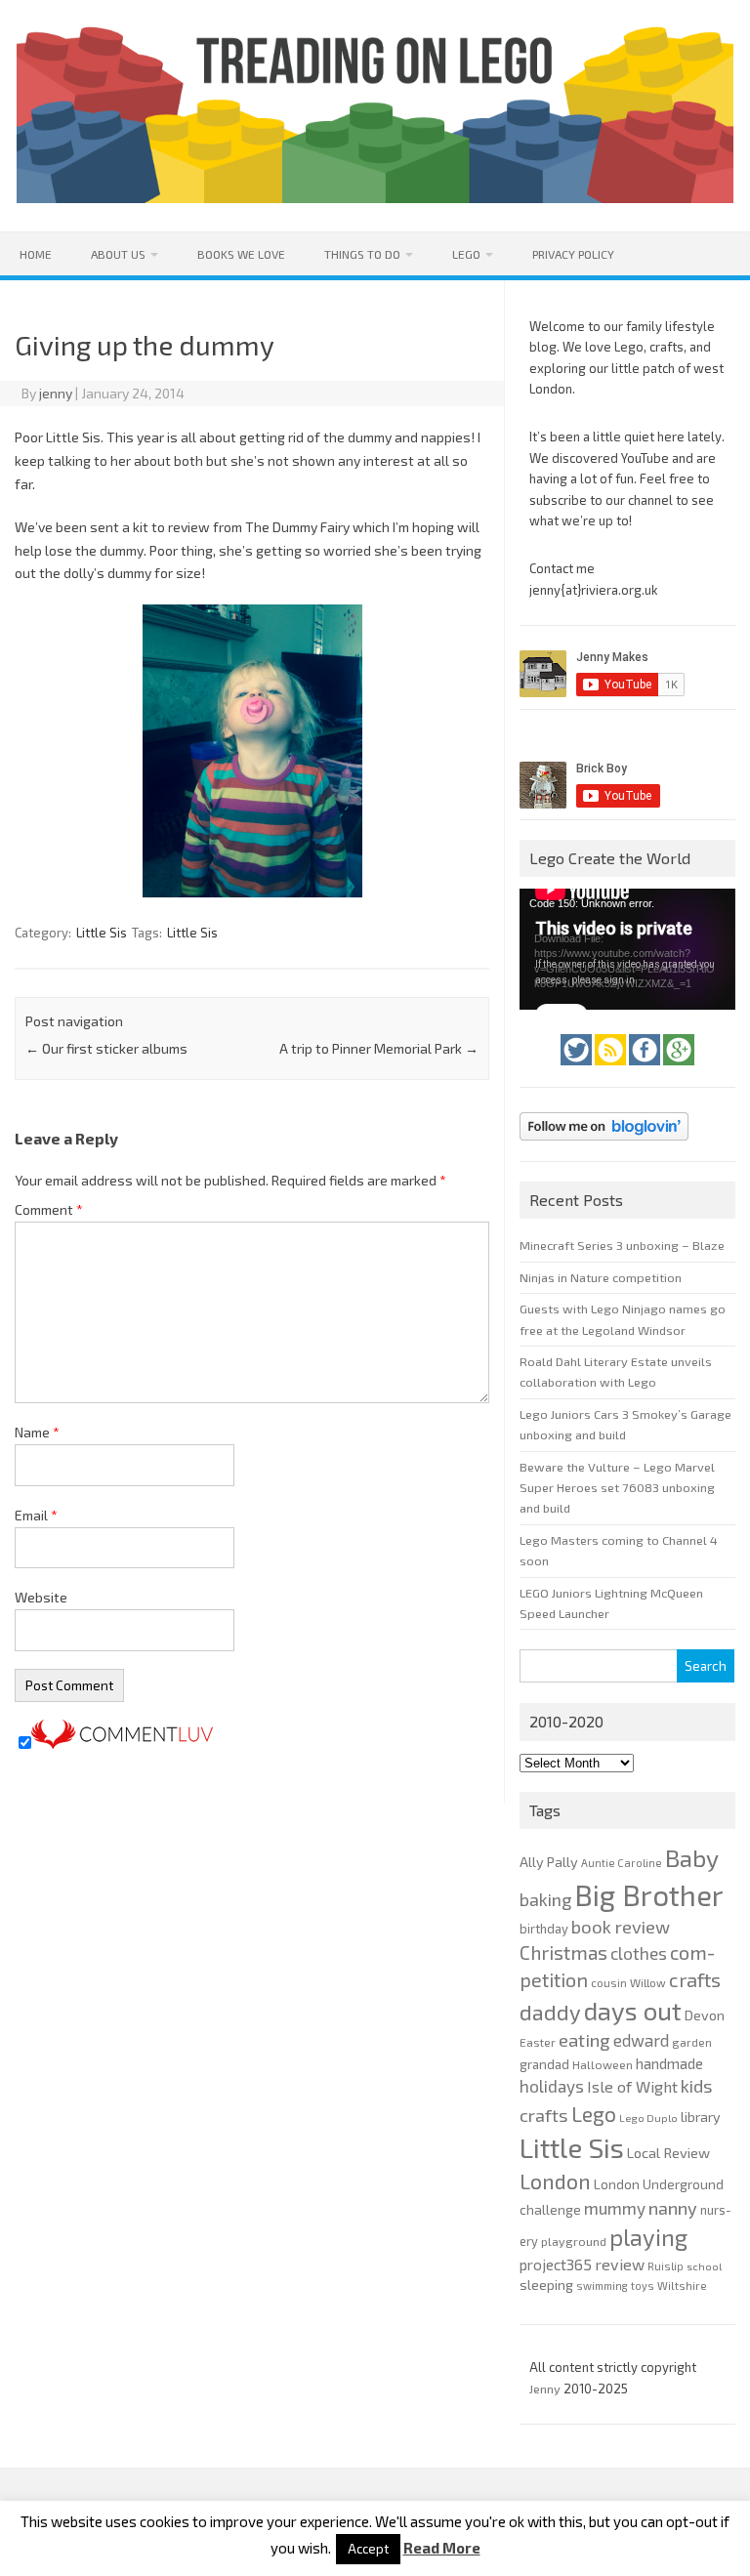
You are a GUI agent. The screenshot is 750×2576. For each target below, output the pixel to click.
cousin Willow (628, 1982)
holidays (552, 2086)
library (701, 2117)
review (620, 2264)
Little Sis (102, 933)
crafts (695, 1979)
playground (574, 2241)
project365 (556, 2264)
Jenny (546, 2389)
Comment (49, 1209)
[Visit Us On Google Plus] (679, 1070)
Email (36, 1515)
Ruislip (666, 2266)
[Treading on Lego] (375, 198)
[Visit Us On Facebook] (646, 1070)
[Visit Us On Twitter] (578, 1070)
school (704, 2266)
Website (41, 1597)
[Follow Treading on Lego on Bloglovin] (604, 1145)
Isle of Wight (632, 2086)
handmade (669, 2063)
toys (643, 2285)
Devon (705, 2015)
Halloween (603, 2064)
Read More (442, 2548)
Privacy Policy (573, 254)
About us (118, 254)
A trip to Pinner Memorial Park (379, 1048)
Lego (466, 254)
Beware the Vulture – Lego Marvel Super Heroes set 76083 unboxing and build (617, 1488)
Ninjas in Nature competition (601, 1277)
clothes (639, 1953)
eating (584, 2040)
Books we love (241, 254)
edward (641, 2040)
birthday (544, 1929)
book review (621, 1927)
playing (648, 2237)
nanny (673, 2208)
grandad (544, 2064)
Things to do (362, 254)
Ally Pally (549, 1862)
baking (545, 1899)
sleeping (546, 2285)
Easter (538, 2042)
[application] (627, 949)
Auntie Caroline (622, 1863)
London (555, 2181)
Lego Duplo (648, 2118)
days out (633, 2010)
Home (36, 254)
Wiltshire (682, 2285)
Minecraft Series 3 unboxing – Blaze (622, 1245)
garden (692, 2042)
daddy (550, 2012)
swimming (602, 2285)
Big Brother (649, 1895)
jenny (56, 393)
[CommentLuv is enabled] (122, 1744)
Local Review (668, 2152)
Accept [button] (368, 2549)
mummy (615, 2208)
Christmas (563, 1953)
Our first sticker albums (106, 1048)
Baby (692, 1857)
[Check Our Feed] (612, 1070)
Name (37, 1432)
